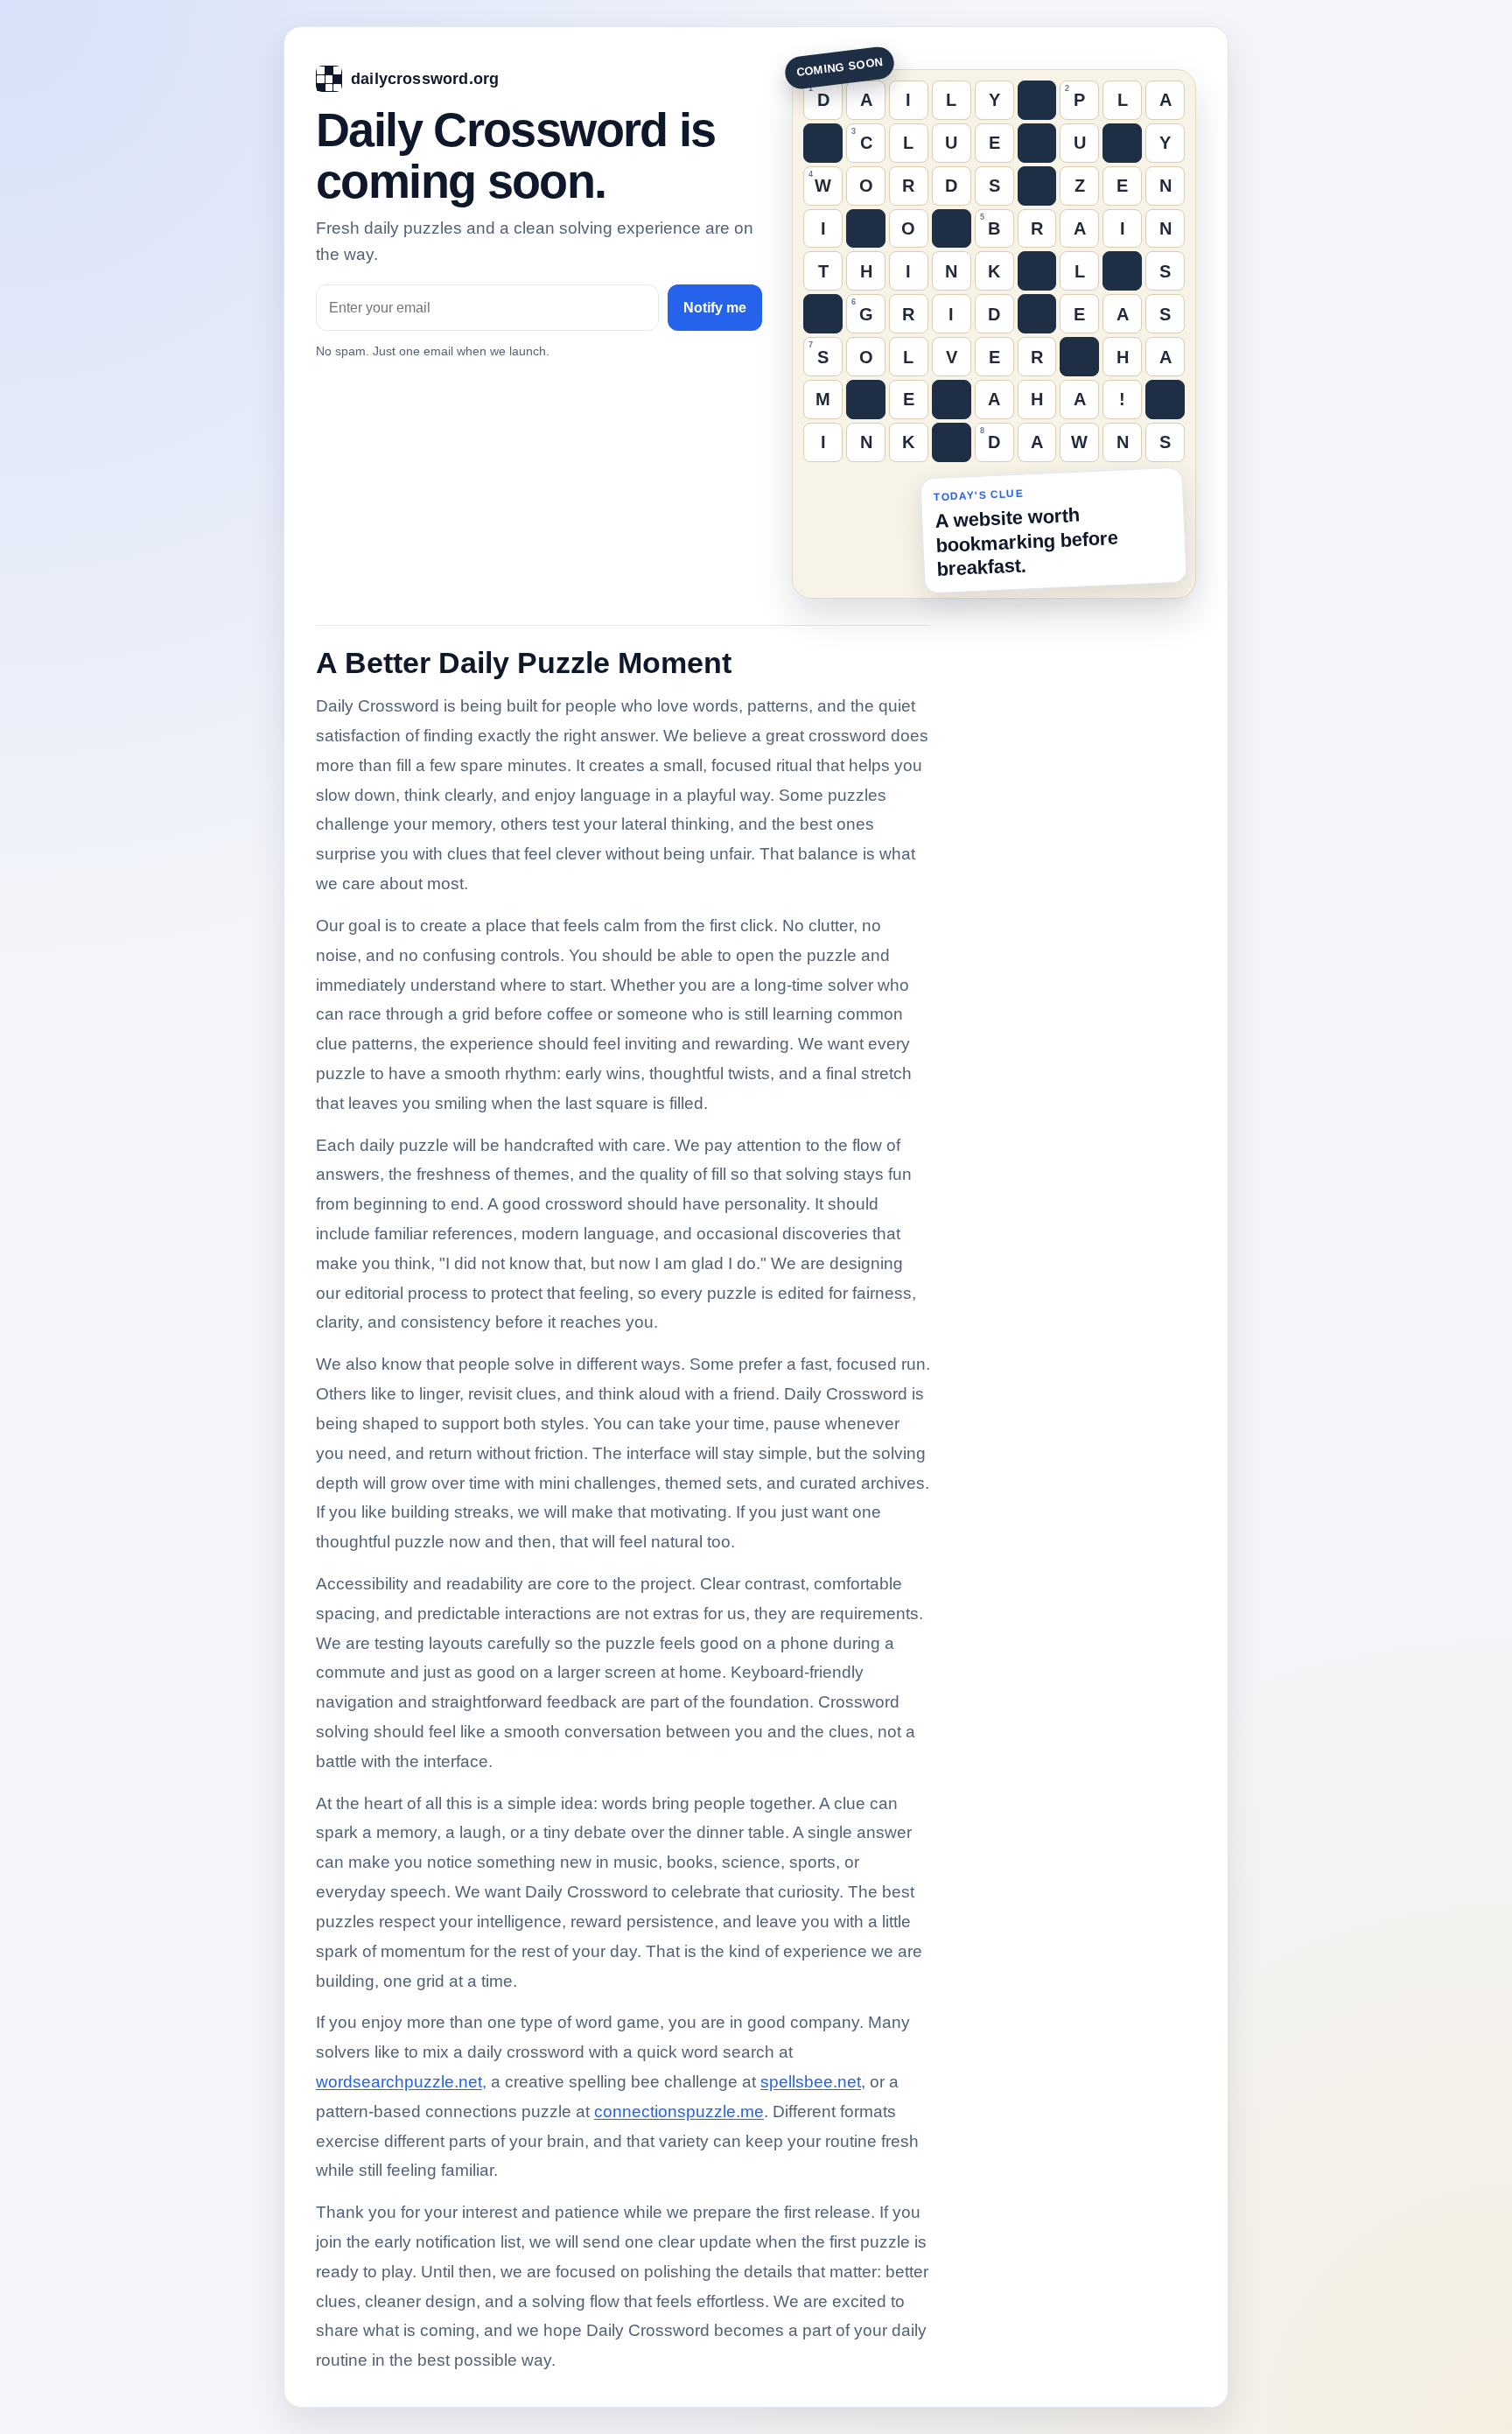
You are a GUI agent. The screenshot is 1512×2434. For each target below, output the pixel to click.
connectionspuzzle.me (679, 2111)
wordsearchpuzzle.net (399, 2082)
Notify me (715, 308)
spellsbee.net (811, 2082)
